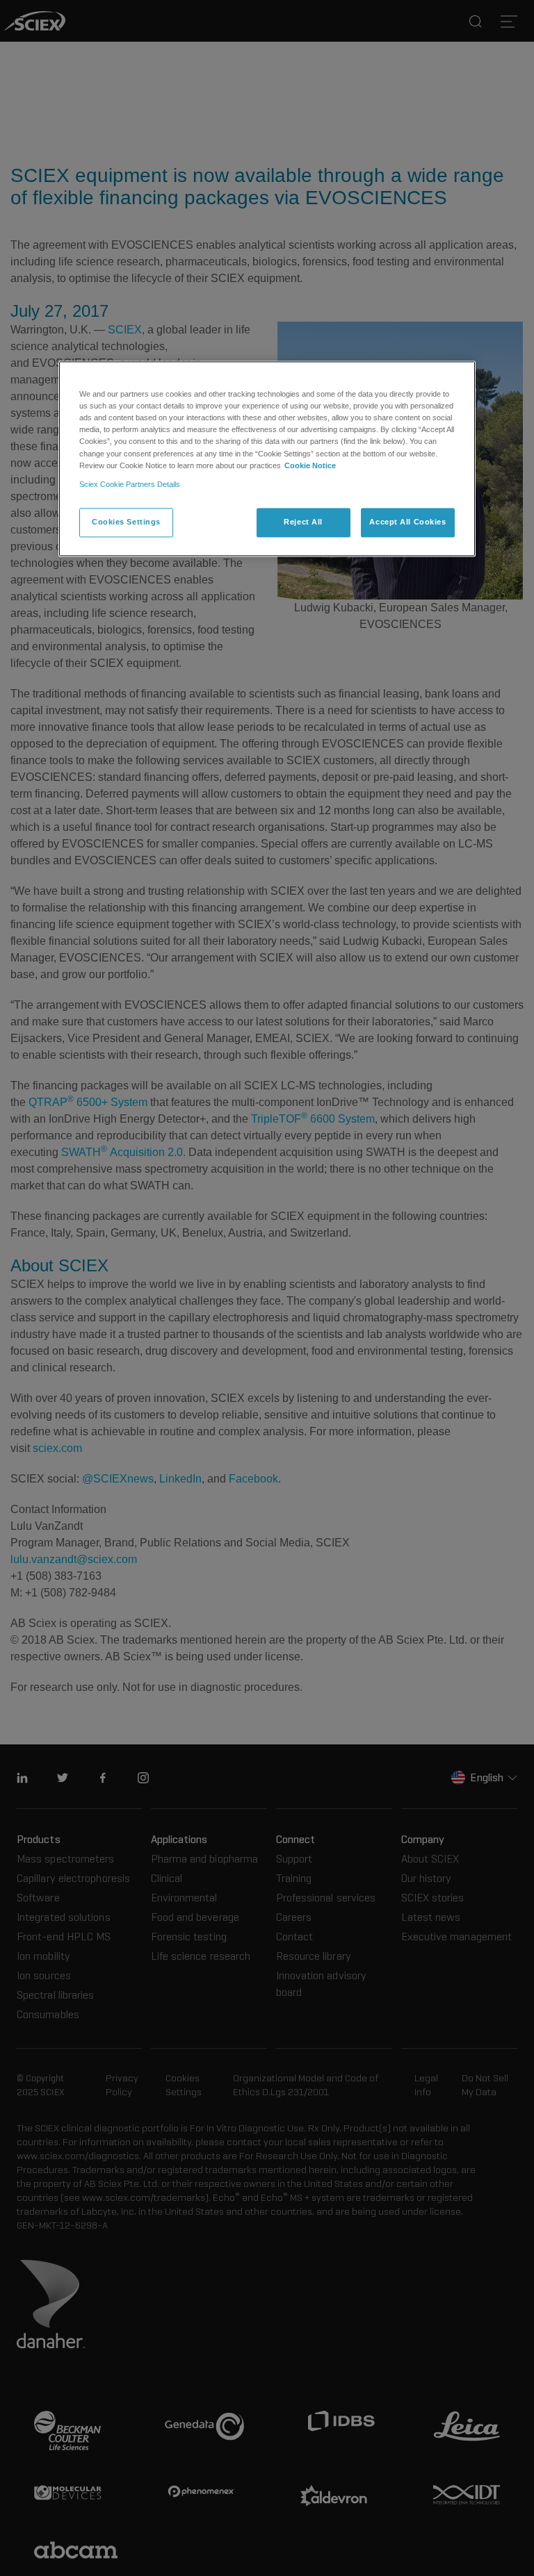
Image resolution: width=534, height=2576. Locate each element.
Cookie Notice (310, 465)
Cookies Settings (126, 522)
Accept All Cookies (407, 522)
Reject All (303, 522)
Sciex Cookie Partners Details (130, 484)
